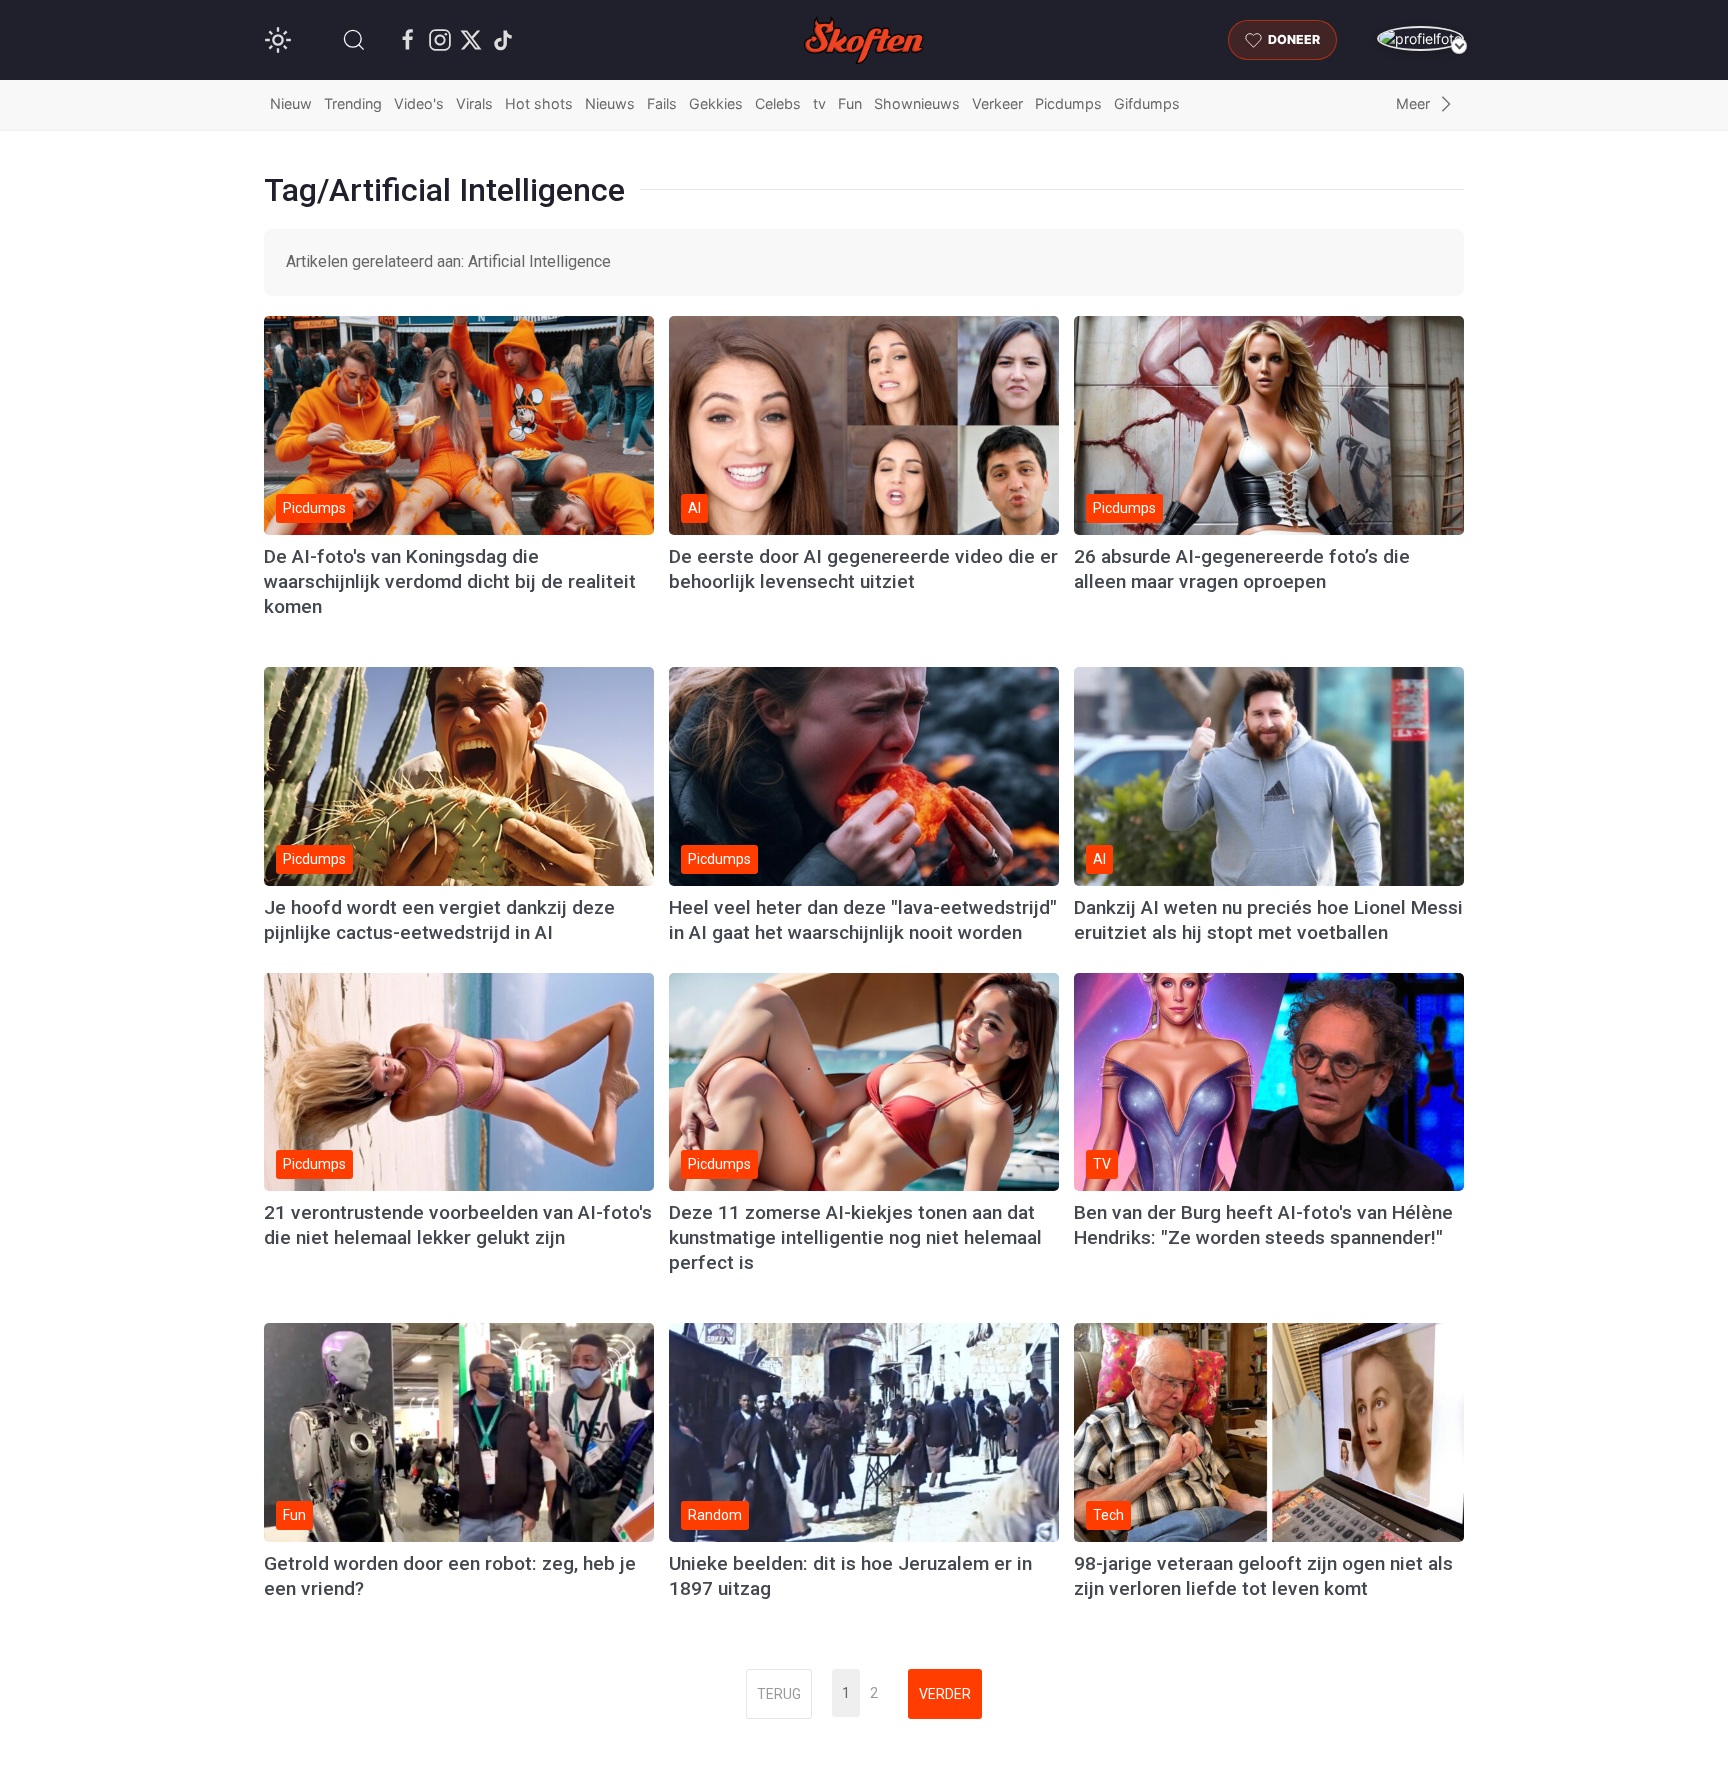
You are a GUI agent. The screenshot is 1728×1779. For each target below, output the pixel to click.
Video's (419, 103)
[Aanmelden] (1420, 38)
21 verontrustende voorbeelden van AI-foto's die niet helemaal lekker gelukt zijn (458, 1225)
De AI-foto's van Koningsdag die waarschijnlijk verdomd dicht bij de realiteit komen (450, 581)
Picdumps (1068, 103)
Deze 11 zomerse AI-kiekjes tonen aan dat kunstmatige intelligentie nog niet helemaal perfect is (855, 1237)
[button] (354, 40)
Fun (850, 103)
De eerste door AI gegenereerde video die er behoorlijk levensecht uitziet (863, 569)
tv (819, 103)
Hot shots (539, 103)
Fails (662, 103)
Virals (474, 103)
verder (945, 1694)
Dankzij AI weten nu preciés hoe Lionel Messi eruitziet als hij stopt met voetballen (1268, 920)
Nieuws (610, 103)
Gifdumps (1147, 103)
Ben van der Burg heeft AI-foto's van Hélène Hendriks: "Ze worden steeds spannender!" (1263, 1225)
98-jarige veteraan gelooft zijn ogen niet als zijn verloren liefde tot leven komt (1263, 1576)
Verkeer (997, 103)
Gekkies (716, 103)
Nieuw (291, 103)
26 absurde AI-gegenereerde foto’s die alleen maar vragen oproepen (1242, 569)
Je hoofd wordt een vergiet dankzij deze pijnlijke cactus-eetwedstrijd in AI (439, 920)
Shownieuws (917, 103)
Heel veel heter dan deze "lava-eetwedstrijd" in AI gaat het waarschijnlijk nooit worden (863, 920)
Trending (353, 103)
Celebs (778, 103)
